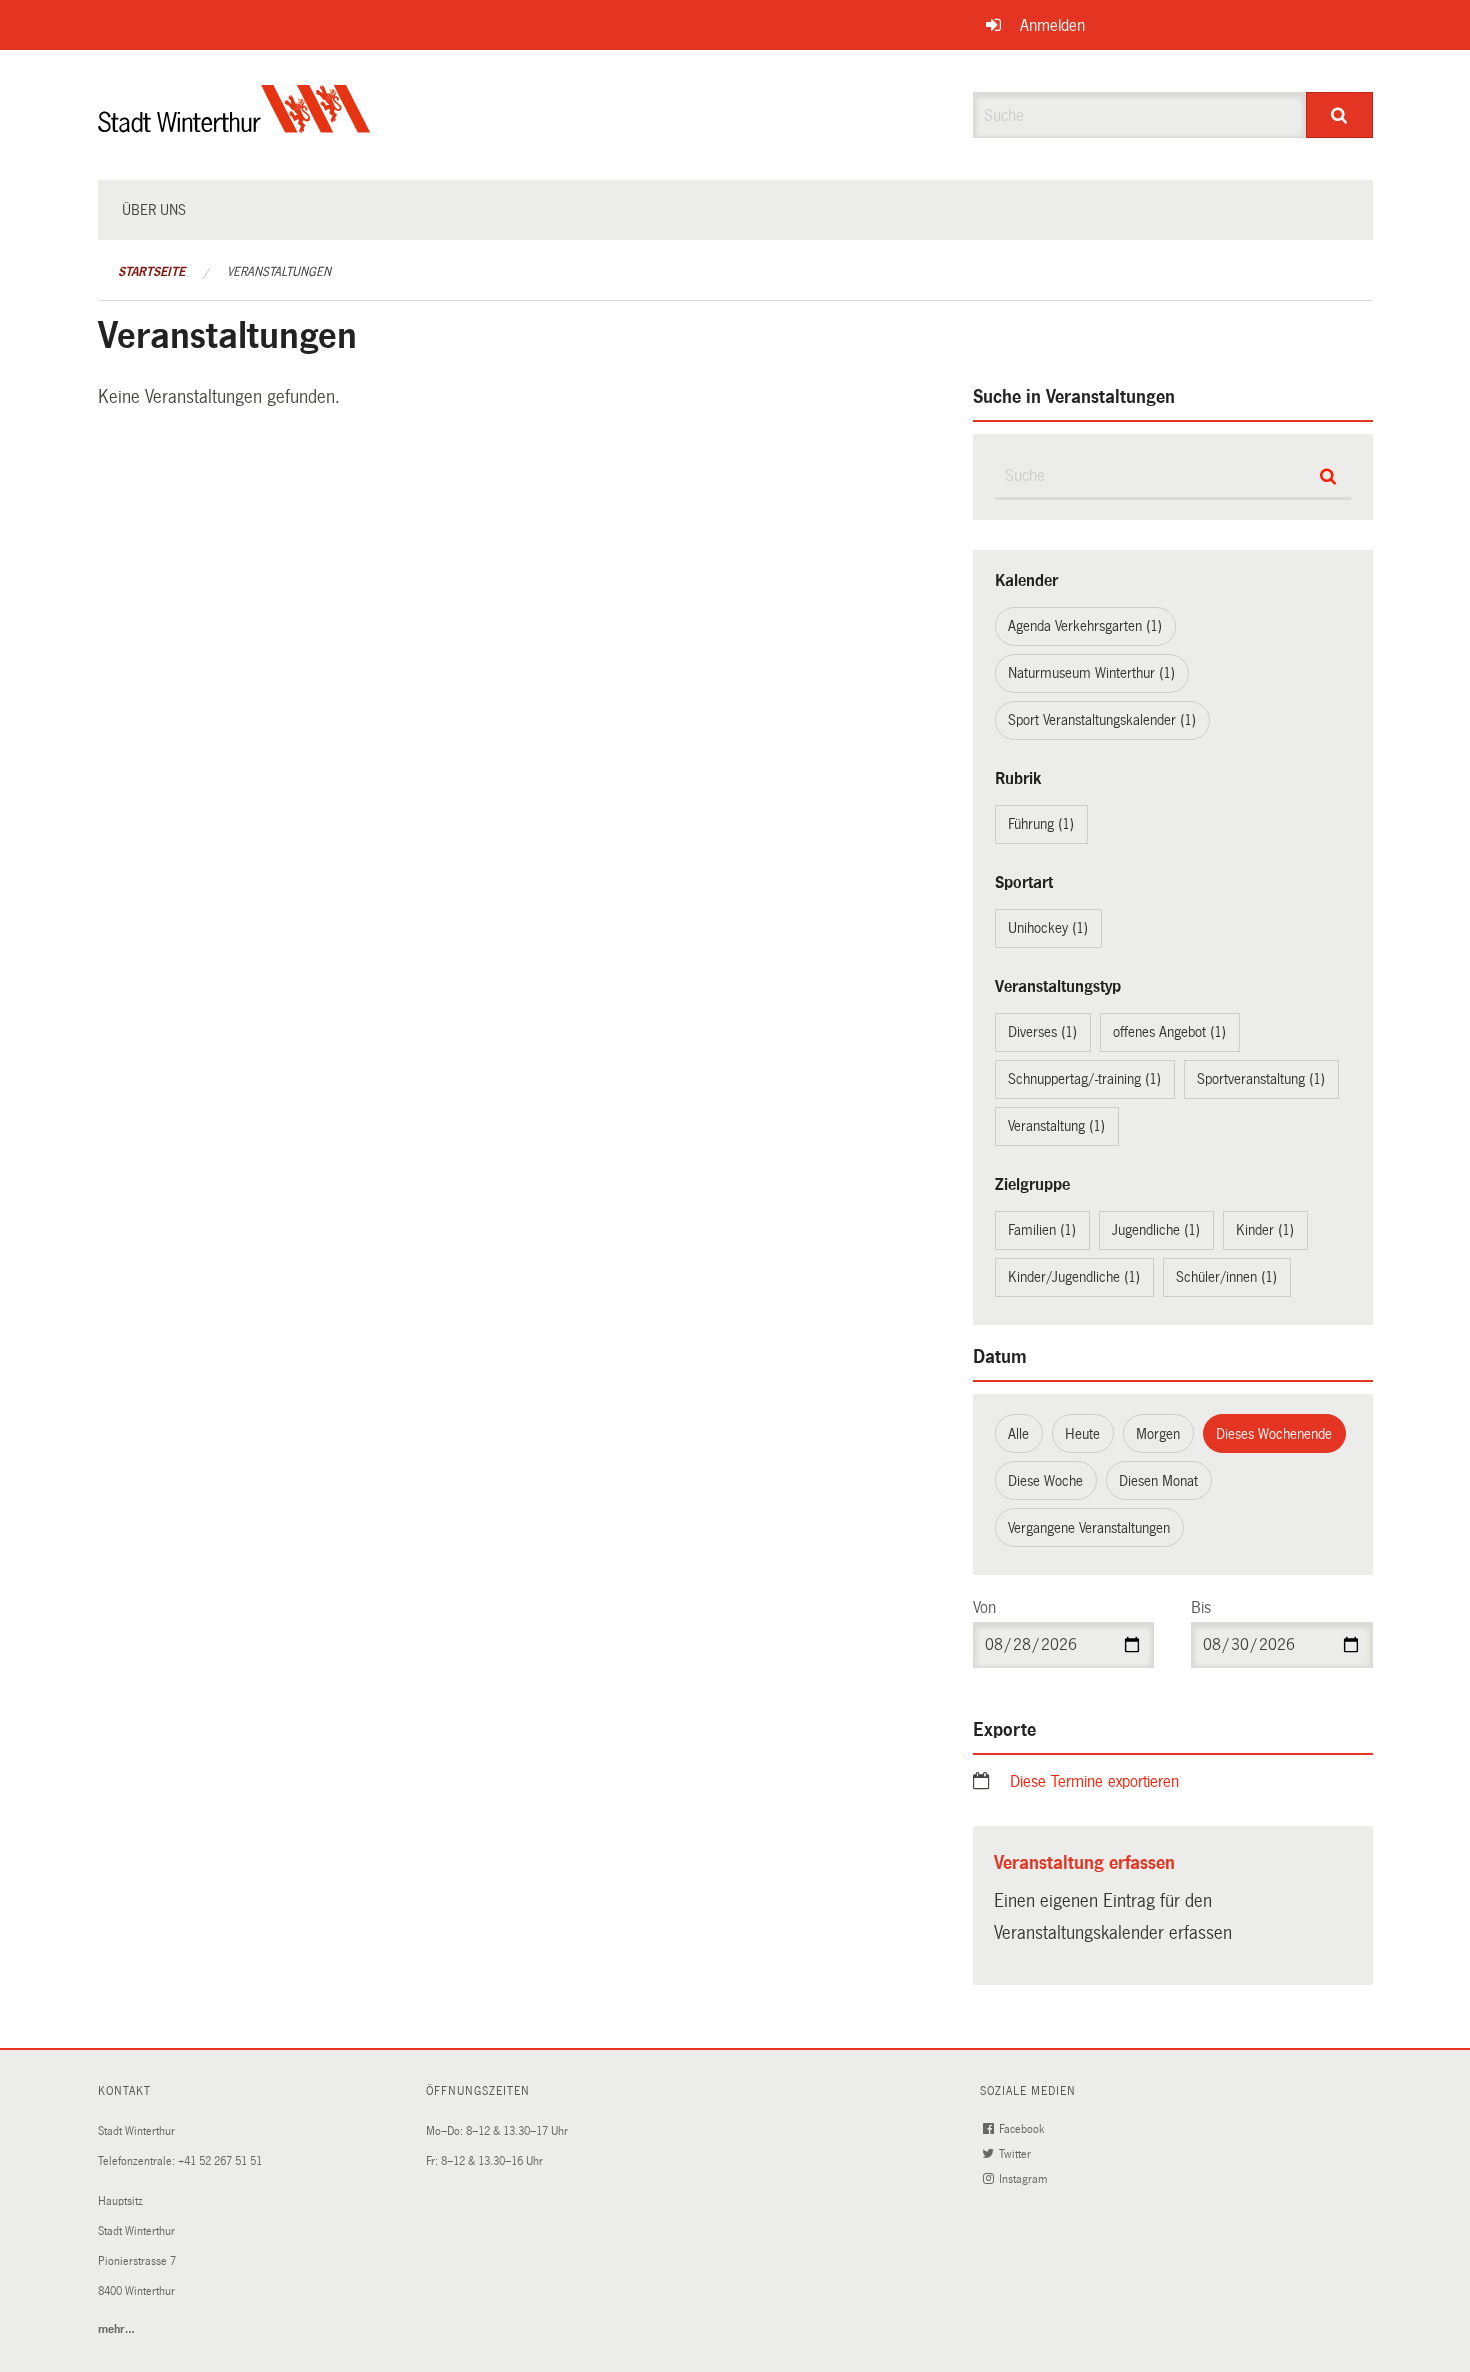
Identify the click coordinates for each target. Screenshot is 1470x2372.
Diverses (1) (1042, 1032)
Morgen (1158, 1434)
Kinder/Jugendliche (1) (1074, 1277)
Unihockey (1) (1048, 928)
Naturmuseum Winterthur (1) (1091, 673)
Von (984, 1607)
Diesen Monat (1158, 1481)
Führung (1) (1041, 824)
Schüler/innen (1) (1226, 1277)
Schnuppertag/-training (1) (1084, 1079)
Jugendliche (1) (1156, 1230)
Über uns (154, 210)
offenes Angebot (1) (1169, 1032)
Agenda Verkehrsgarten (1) (1085, 626)
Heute (1082, 1434)
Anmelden (1052, 25)
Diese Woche (1045, 1481)
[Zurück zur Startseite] (234, 125)
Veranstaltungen (279, 272)
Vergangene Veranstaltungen (1089, 1528)
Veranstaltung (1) (1056, 1126)
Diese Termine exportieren (1094, 1781)
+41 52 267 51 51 (220, 2161)
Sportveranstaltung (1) (1261, 1079)
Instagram (1024, 2179)
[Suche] (1339, 115)
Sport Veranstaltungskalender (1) (1102, 720)
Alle (1018, 1434)
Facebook (1023, 2129)
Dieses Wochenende (1274, 1434)
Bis (1201, 1607)
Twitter (1016, 2154)
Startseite (151, 272)
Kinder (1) (1265, 1230)
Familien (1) (1042, 1230)
